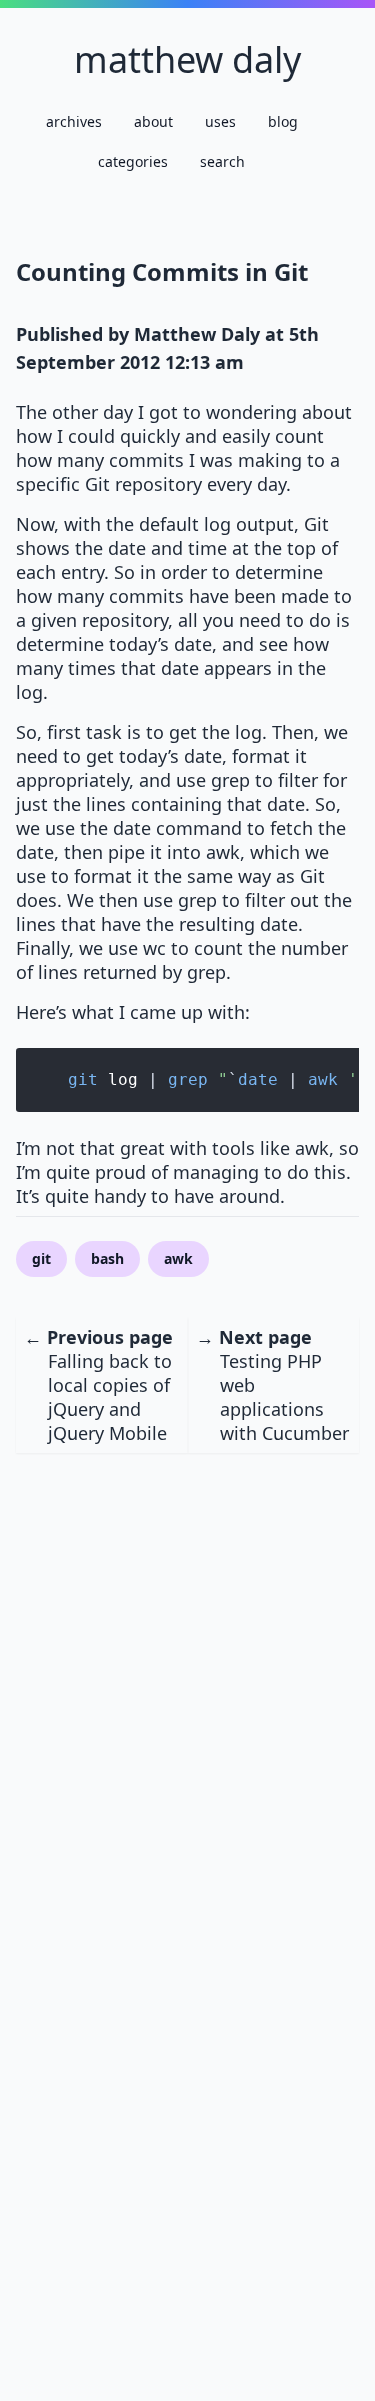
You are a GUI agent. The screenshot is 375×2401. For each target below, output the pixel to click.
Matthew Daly (187, 59)
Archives (74, 121)
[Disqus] (187, 1703)
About (153, 121)
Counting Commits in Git (162, 271)
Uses (220, 121)
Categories (133, 161)
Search (222, 161)
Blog (283, 121)
